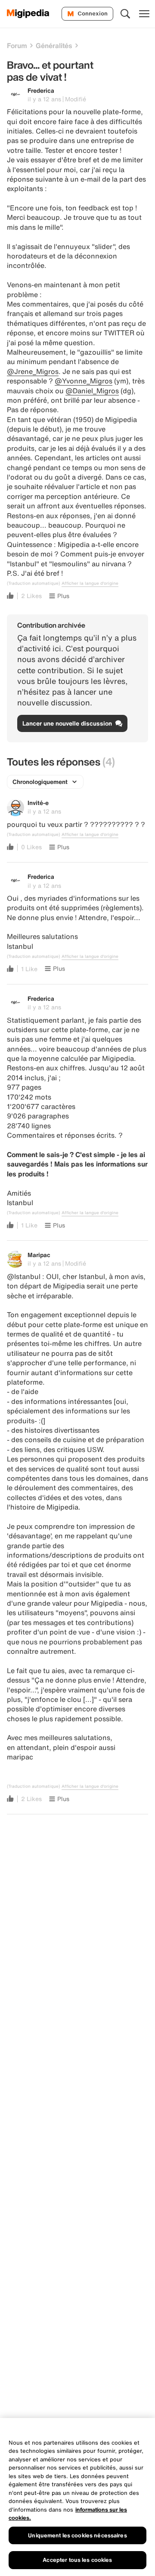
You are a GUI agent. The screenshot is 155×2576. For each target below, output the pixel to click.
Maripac (39, 1255)
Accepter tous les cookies (77, 2560)
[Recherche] (125, 14)
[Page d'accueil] (28, 14)
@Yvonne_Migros (84, 381)
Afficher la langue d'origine (90, 583)
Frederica (41, 90)
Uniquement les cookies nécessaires (77, 2535)
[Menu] (144, 14)
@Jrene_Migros (33, 371)
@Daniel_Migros (92, 391)
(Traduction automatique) (33, 583)
